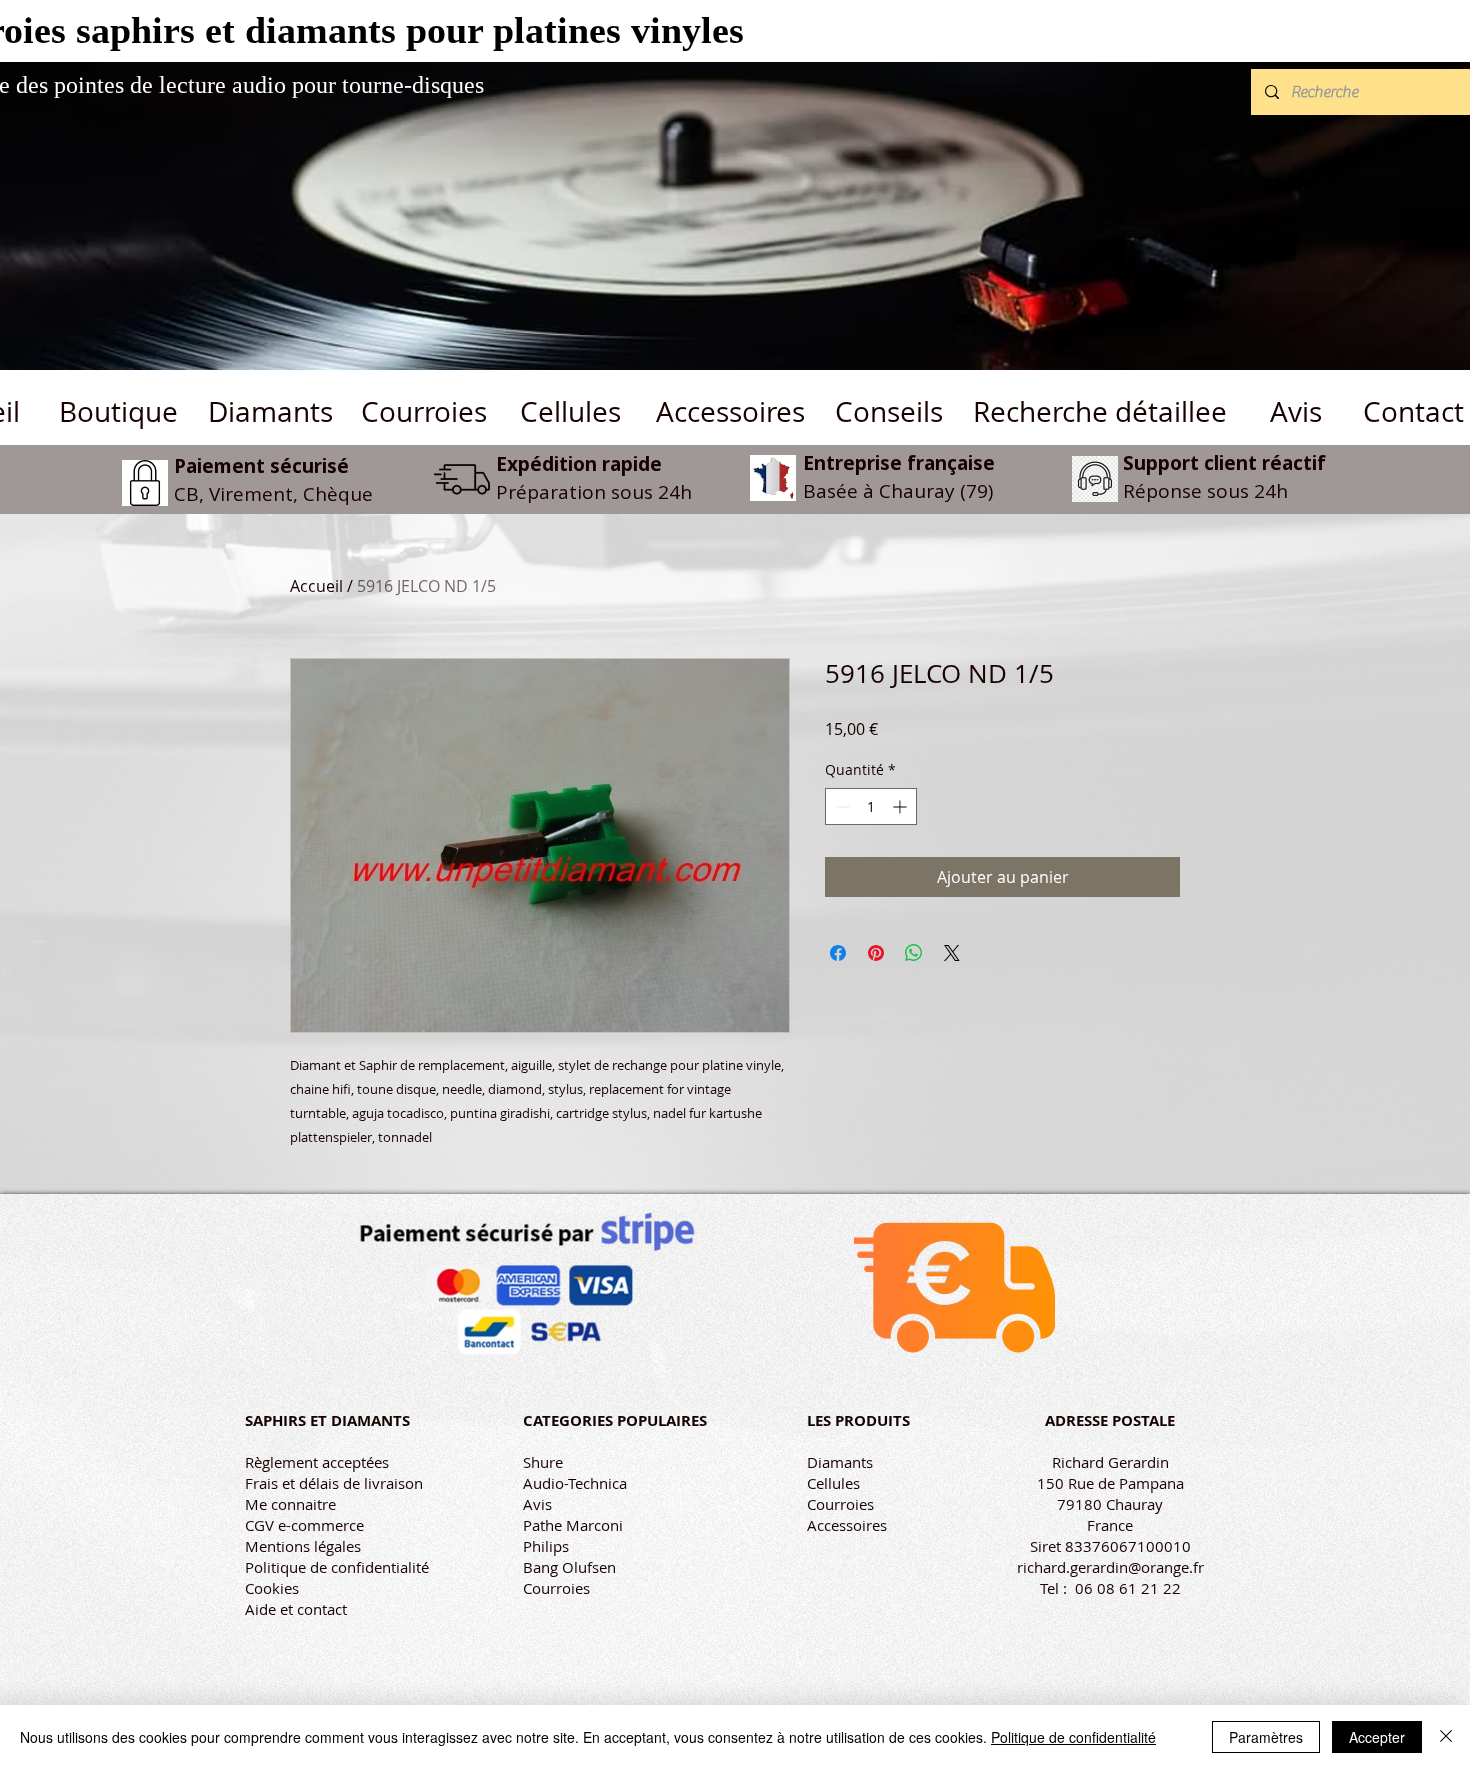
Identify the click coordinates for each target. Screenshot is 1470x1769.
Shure (543, 1462)
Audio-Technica (575, 1483)
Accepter (1377, 1737)
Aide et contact (296, 1609)
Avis (537, 1504)
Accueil (316, 586)
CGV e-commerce (304, 1525)
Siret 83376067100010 (1110, 1546)
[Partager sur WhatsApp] (914, 953)
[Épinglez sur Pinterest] (876, 953)
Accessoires (847, 1525)
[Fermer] (1446, 1737)
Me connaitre (290, 1504)
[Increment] (901, 806)
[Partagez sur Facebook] (838, 953)
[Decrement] (840, 806)
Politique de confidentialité (337, 1567)
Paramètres (1266, 1737)
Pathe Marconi (573, 1525)
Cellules (833, 1483)
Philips (546, 1546)
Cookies (272, 1588)
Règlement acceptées (317, 1462)
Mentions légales (303, 1546)
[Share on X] (952, 953)
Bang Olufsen (569, 1567)
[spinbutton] (871, 806)
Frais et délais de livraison (334, 1483)
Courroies (556, 1588)
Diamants (840, 1462)
